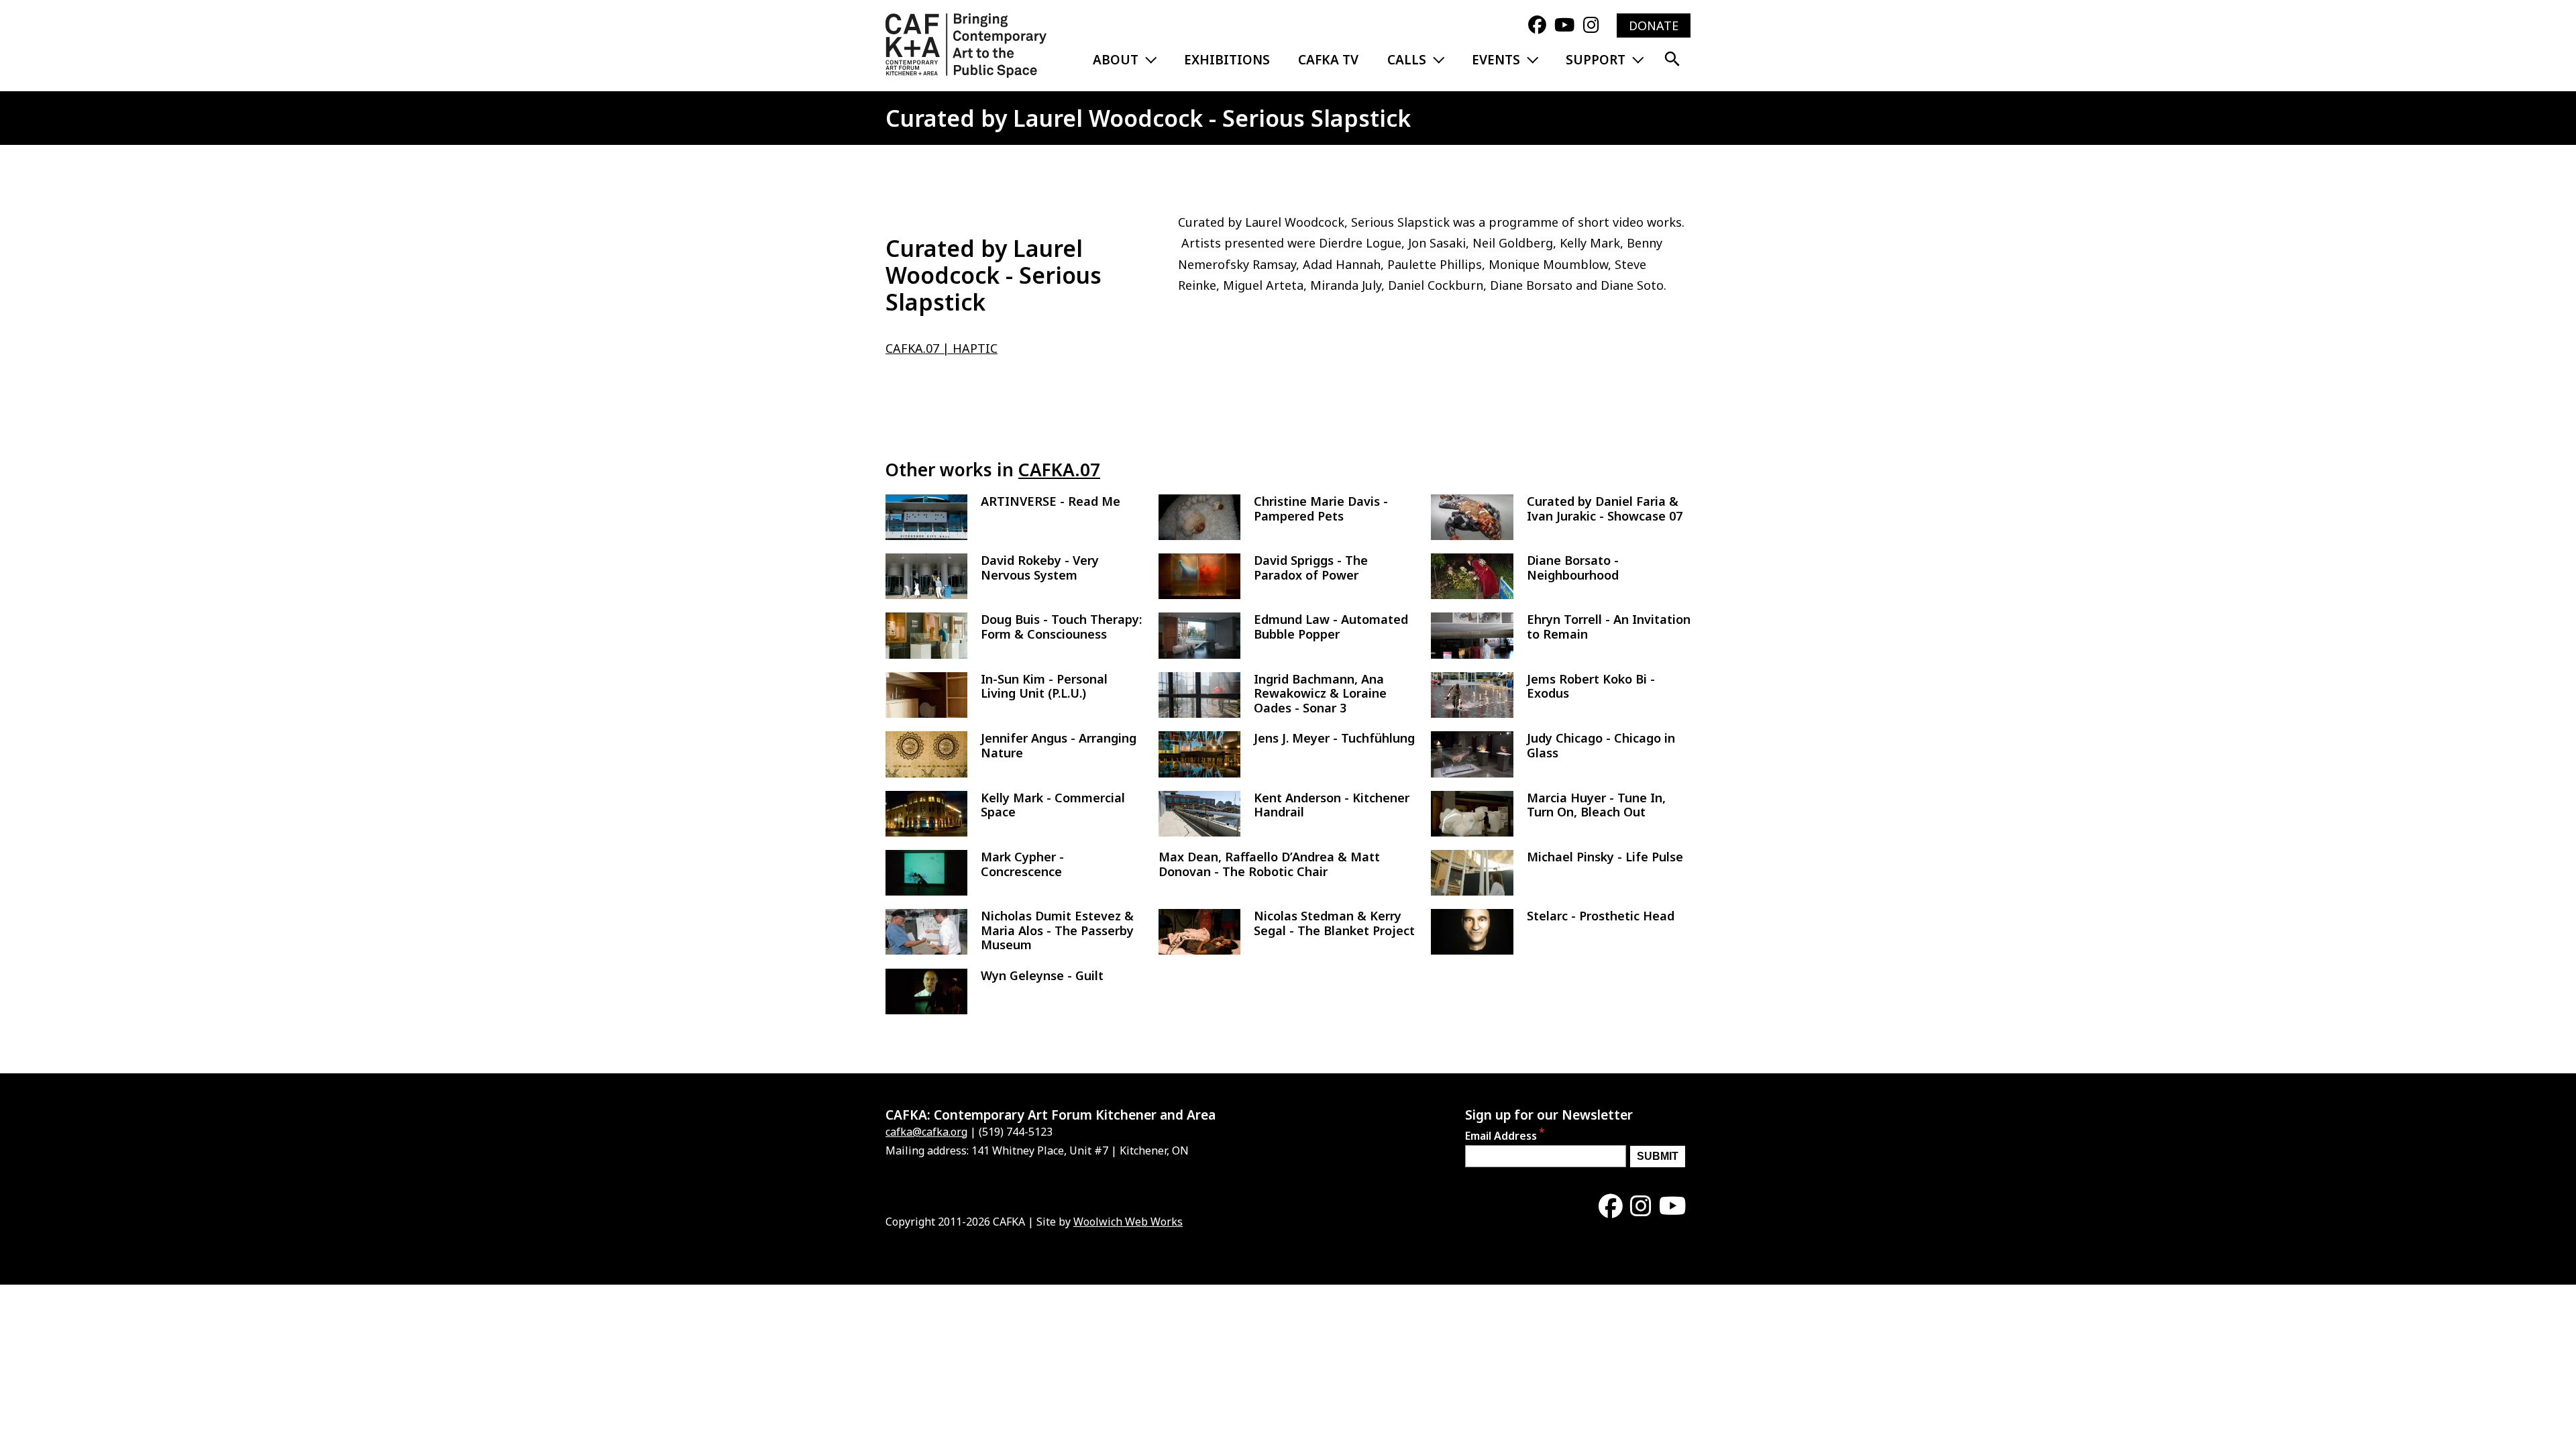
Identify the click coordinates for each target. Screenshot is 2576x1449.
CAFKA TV (1328, 60)
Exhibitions (1227, 60)
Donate (1654, 25)
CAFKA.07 (1059, 470)
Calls (1407, 60)
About (1116, 60)
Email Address (1501, 1136)
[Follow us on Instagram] (1591, 25)
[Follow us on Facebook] (1537, 25)
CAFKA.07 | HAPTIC (942, 348)
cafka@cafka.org (926, 1132)
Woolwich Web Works (1128, 1222)
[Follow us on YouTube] (1564, 25)
